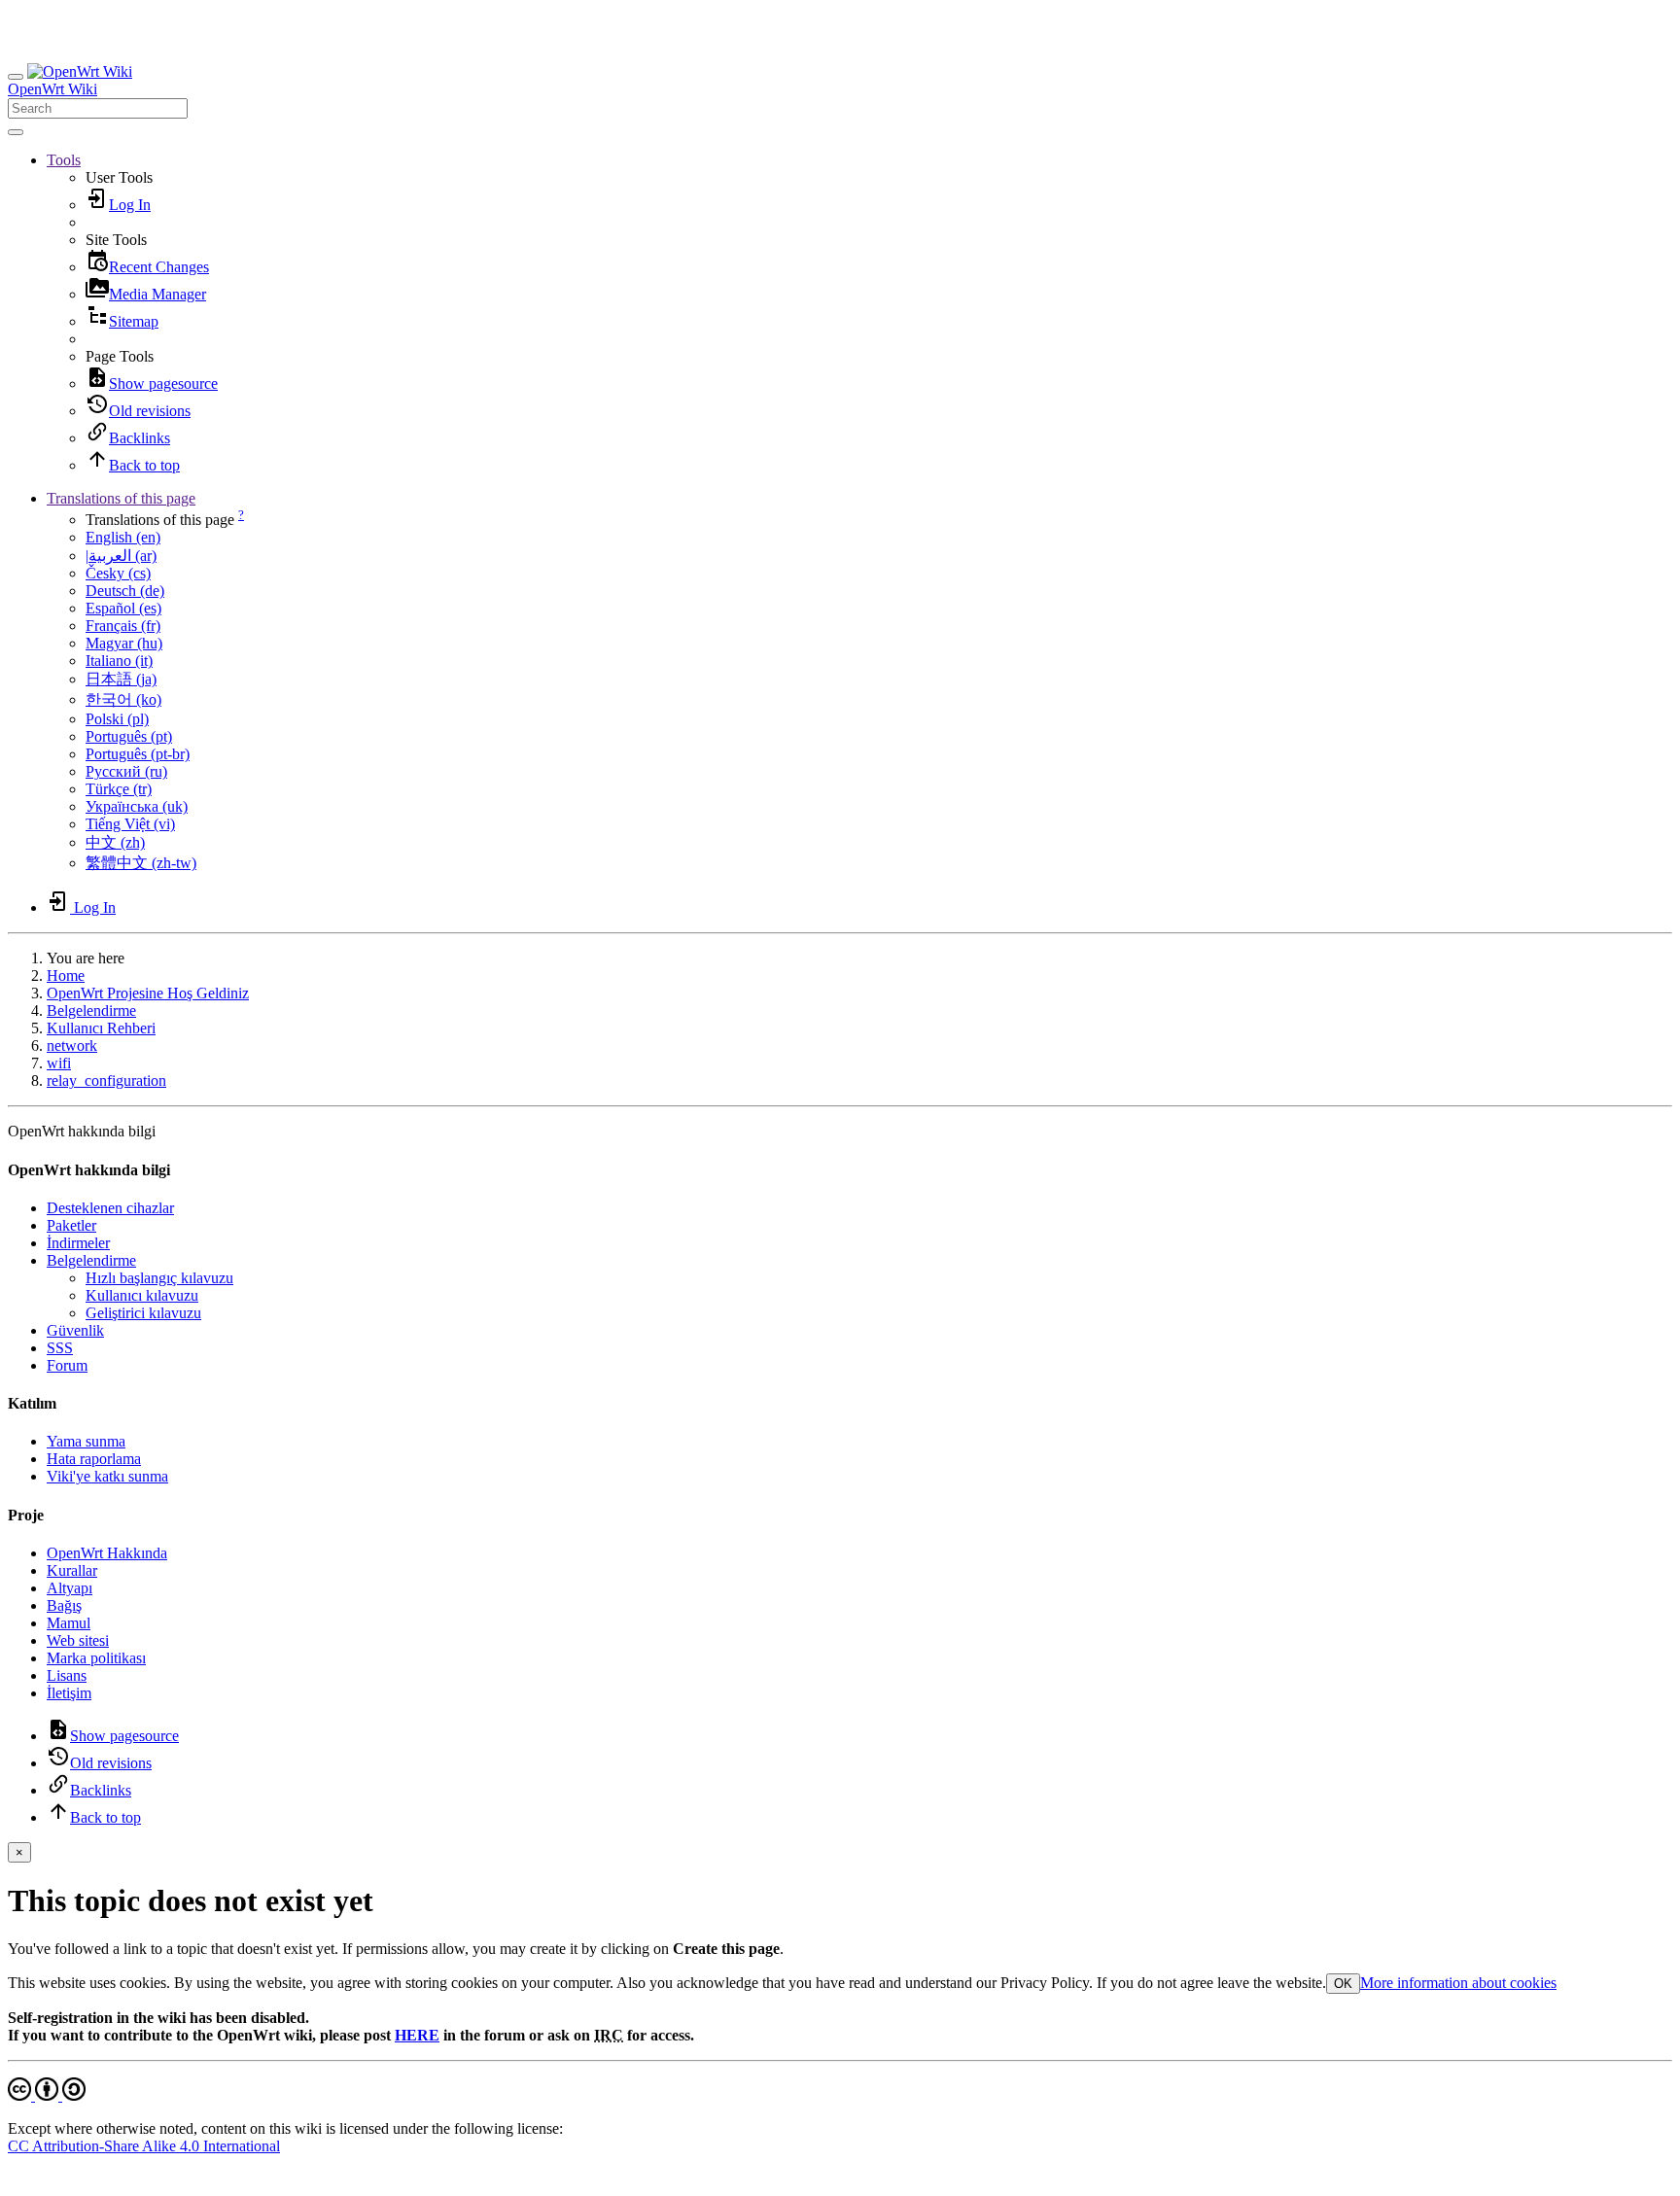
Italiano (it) (119, 661)
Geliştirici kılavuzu (143, 1313)
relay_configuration (106, 1081)
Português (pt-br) (138, 754)
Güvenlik (75, 1330)
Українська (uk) (137, 806)
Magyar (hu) (124, 643)
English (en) (123, 537)
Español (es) (123, 608)
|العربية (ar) (121, 556)
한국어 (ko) (123, 699)
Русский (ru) (126, 771)
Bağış (64, 1605)
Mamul (69, 1623)
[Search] (16, 132)
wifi (59, 1063)
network (72, 1046)
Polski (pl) (117, 719)
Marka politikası (96, 1658)
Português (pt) (129, 736)
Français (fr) (123, 626)
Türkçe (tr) (119, 789)
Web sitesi (78, 1640)
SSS (60, 1348)
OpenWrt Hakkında (107, 1553)
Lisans (67, 1675)
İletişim (69, 1693)
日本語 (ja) (121, 679)
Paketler (71, 1225)
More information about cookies (1458, 1983)
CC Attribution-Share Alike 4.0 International (144, 2146)
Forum (67, 1365)
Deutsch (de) (125, 591)
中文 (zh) (115, 842)
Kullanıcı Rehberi (101, 1028)
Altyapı (70, 1588)
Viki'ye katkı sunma (107, 1476)
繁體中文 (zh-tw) (141, 863)
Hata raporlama (94, 1459)
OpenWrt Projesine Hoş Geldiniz (148, 993)
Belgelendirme (91, 1011)
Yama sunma (86, 1441)
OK (1343, 1984)
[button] (64, 160)
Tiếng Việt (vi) (130, 824)
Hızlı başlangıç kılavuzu (159, 1278)
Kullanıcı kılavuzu (142, 1295)
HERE (417, 2035)
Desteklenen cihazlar (110, 1208)
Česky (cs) (118, 573)
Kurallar (72, 1570)
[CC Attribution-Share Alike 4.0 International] (47, 2095)
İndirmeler (78, 1243)
